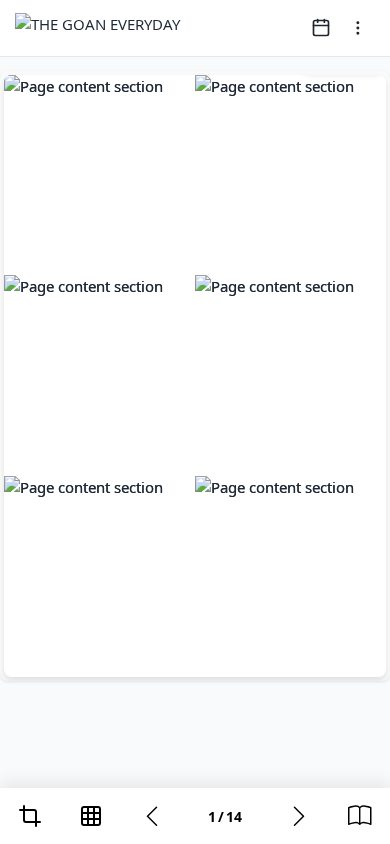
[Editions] (360, 816)
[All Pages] (91, 816)
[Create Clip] (30, 816)
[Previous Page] (152, 816)
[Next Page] (299, 816)
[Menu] (358, 28)
